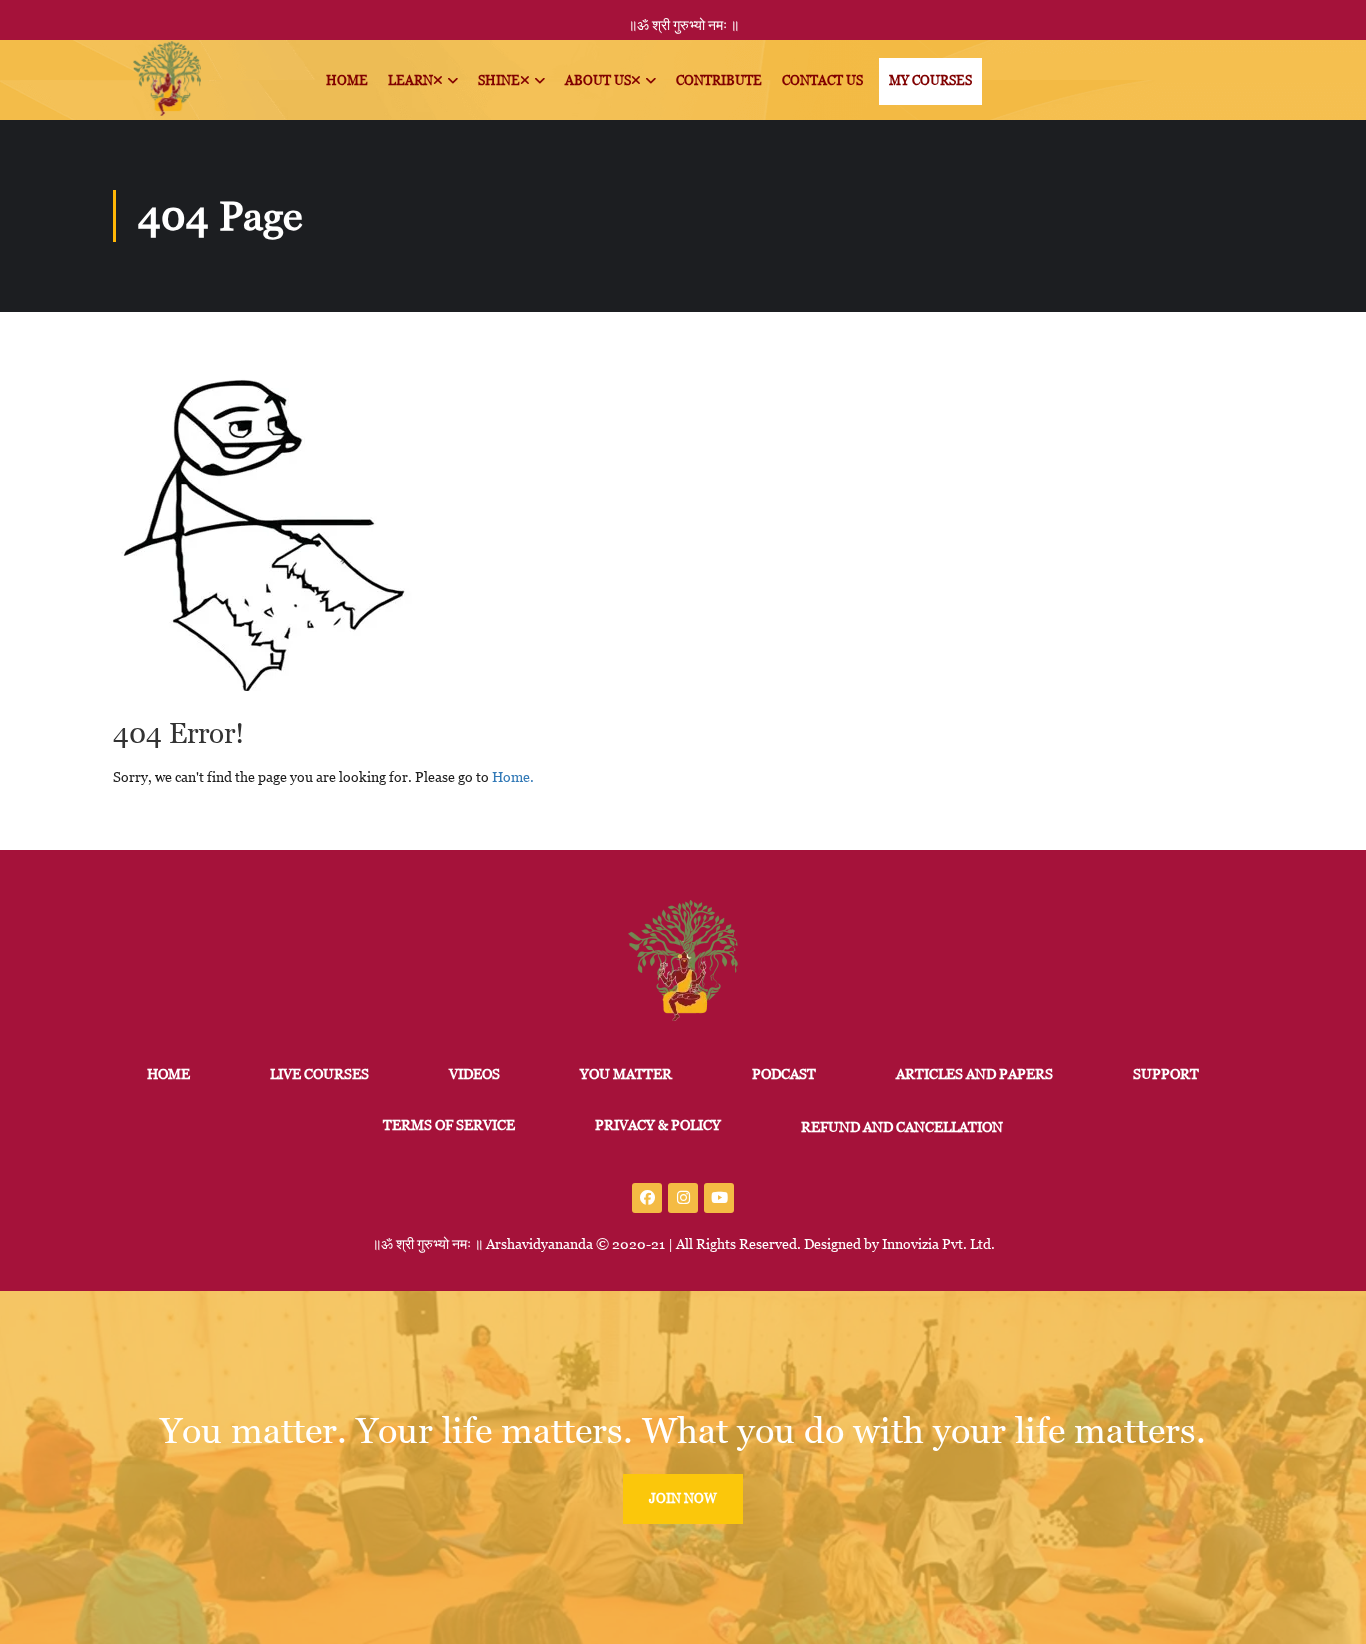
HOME (168, 1074)
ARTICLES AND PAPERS (974, 1074)
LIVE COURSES (319, 1074)
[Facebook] (647, 1198)
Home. (513, 777)
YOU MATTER (626, 1074)
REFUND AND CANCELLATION (902, 1127)
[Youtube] (719, 1198)
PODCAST (784, 1074)
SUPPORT (1166, 1074)
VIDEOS (474, 1074)
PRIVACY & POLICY (658, 1125)
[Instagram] (683, 1198)
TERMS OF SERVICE (449, 1125)
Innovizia (910, 1244)
